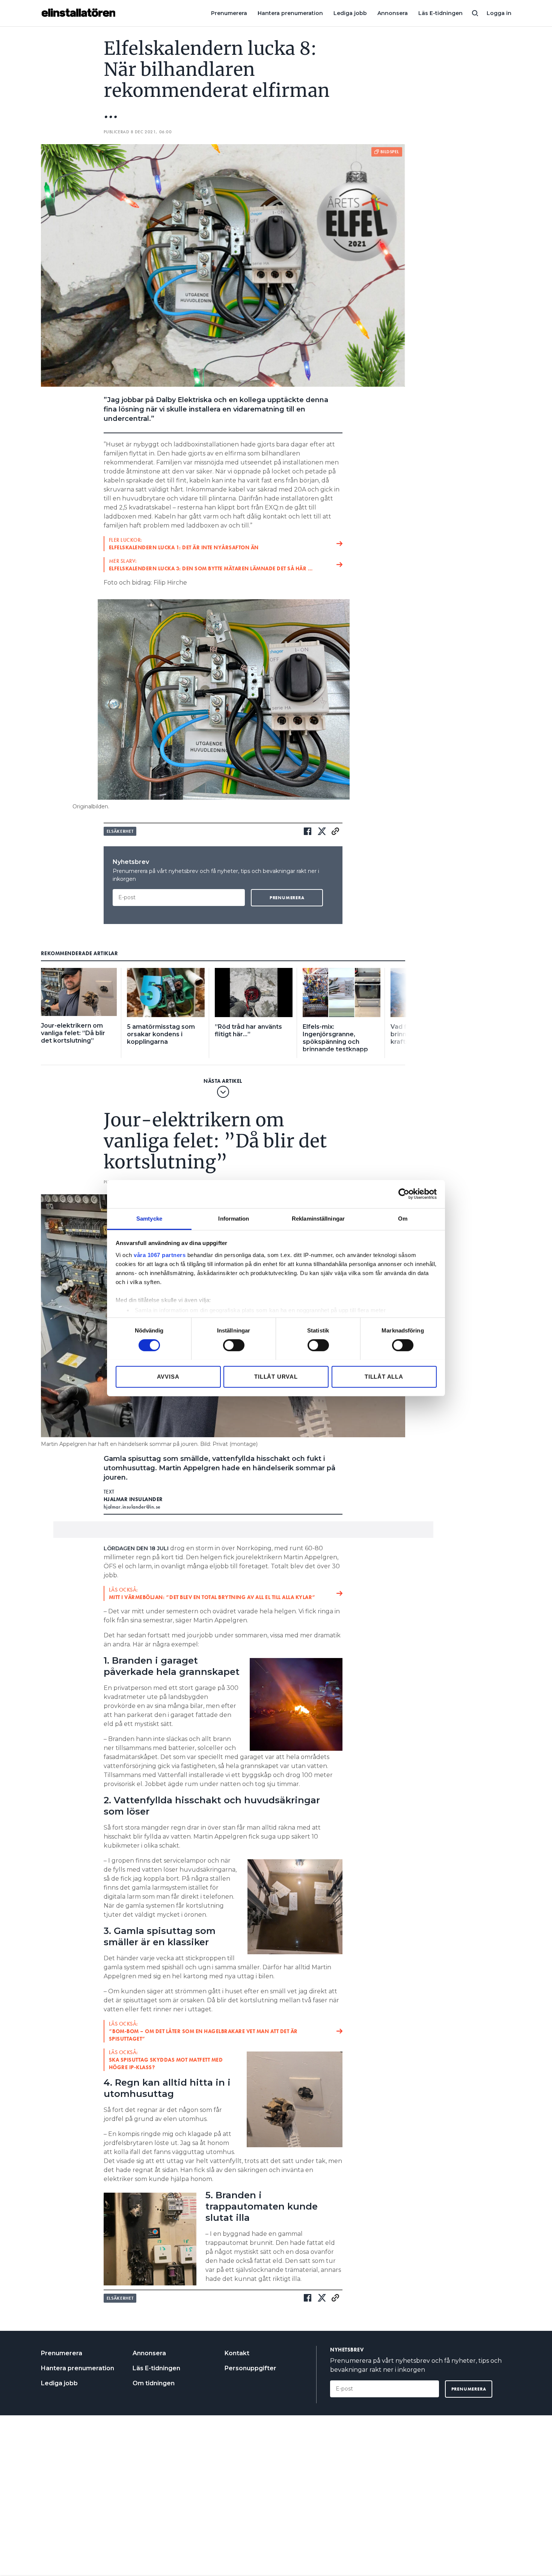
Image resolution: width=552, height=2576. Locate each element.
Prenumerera (229, 13)
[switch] (234, 1345)
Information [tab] (234, 1218)
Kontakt (237, 2353)
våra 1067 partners (160, 1255)
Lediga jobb (350, 13)
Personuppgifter (250, 2368)
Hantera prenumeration (290, 13)
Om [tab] (403, 1218)
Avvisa (168, 1376)
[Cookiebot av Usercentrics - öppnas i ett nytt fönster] (404, 1194)
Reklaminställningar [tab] (318, 1218)
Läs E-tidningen (440, 13)
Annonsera (393, 13)
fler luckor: (184, 544)
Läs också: (212, 1593)
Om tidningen (154, 2383)
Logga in (499, 13)
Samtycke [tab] (149, 1218)
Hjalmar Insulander (133, 1499)
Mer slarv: (211, 565)
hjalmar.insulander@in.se (132, 1507)
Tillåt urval (276, 1376)
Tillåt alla (384, 1376)
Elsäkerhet (120, 831)
